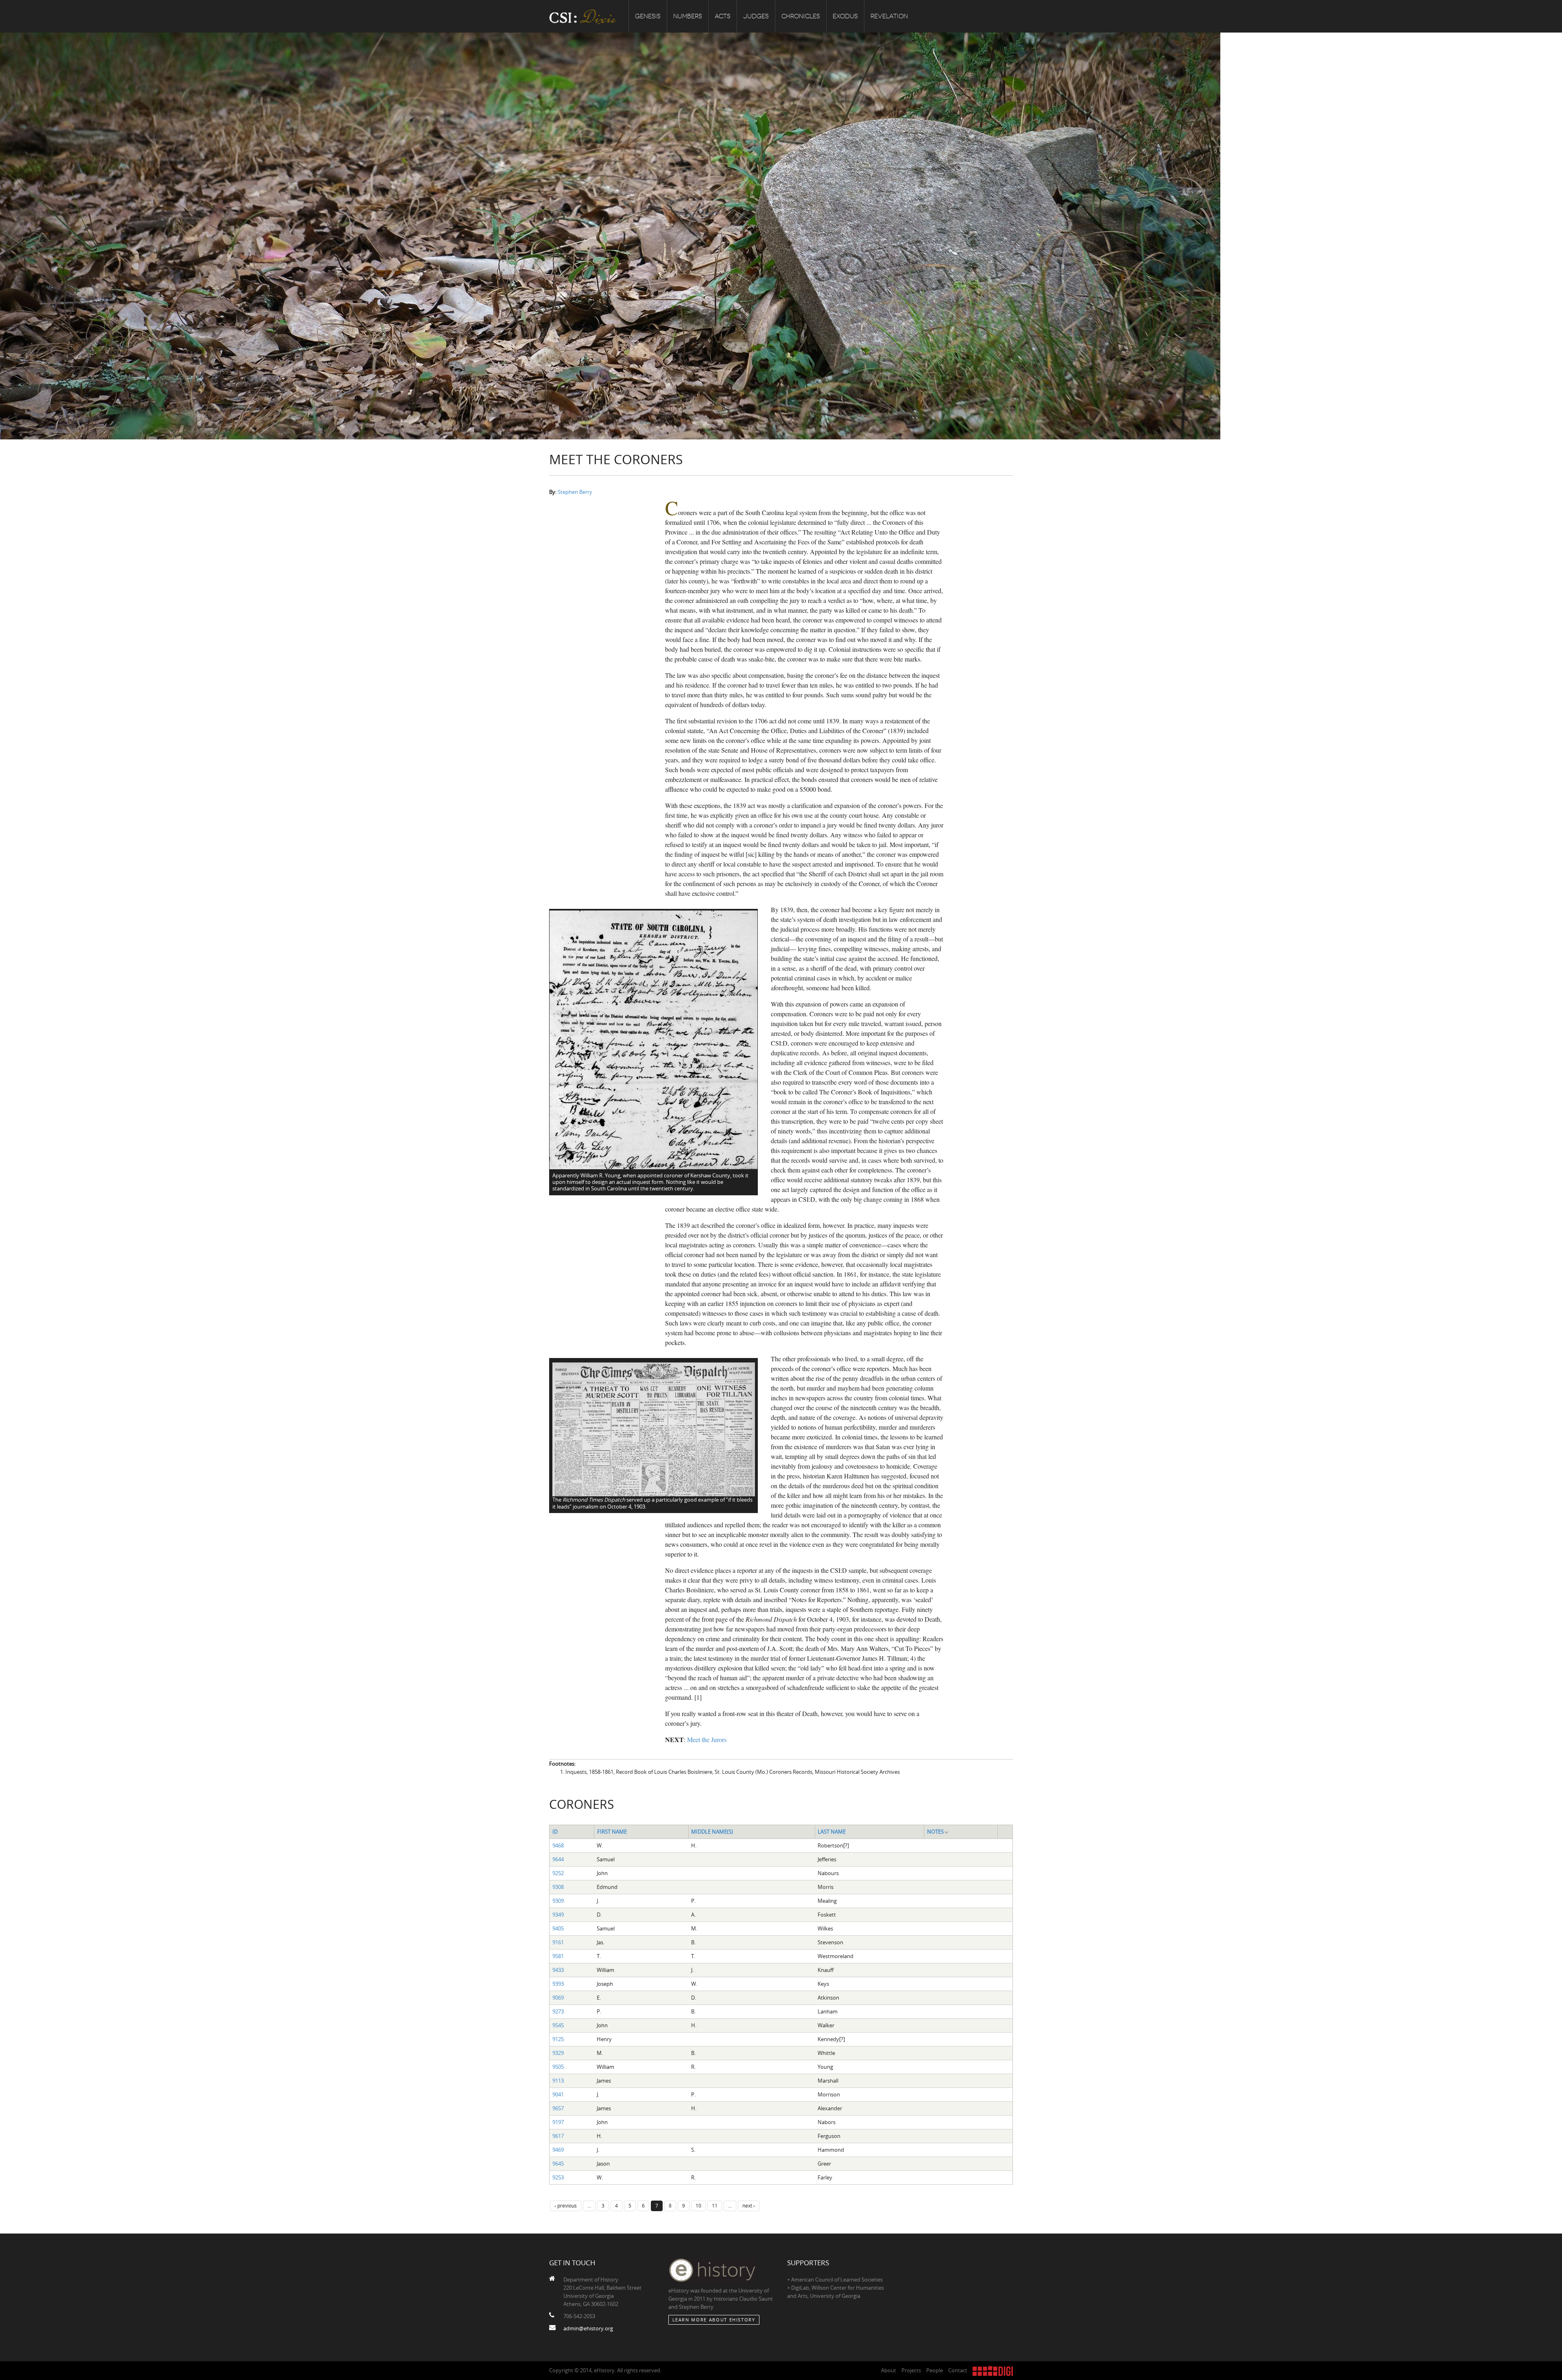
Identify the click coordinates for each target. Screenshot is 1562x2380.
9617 (558, 2136)
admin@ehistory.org (588, 2328)
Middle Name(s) (712, 1832)
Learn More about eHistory (714, 2320)
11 (715, 2205)
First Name (612, 1832)
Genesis (648, 16)
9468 (558, 1845)
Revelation (889, 16)
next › (749, 2205)
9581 (558, 1956)
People (935, 2370)
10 (698, 2205)
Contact (958, 2370)
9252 (558, 1873)
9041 (558, 2094)
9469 (558, 2150)
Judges (756, 16)
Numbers (688, 16)
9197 (558, 2122)
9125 (558, 2039)
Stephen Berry (575, 492)
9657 (558, 2108)
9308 (558, 1887)
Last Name (832, 1832)
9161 (558, 1942)
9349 (558, 1915)
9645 (558, 2164)
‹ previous (566, 2205)
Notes (935, 1832)
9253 (558, 2177)
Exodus (845, 16)
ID (555, 1832)
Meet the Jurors (707, 1739)
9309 (558, 1901)
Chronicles (801, 16)
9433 (558, 1970)
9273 (558, 2011)
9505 (558, 2067)
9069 (558, 1998)
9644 (558, 1859)
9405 (558, 1928)
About (889, 2370)
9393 (558, 1984)
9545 (558, 2025)
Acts (723, 16)
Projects (911, 2370)
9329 (558, 2053)
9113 (558, 2081)
